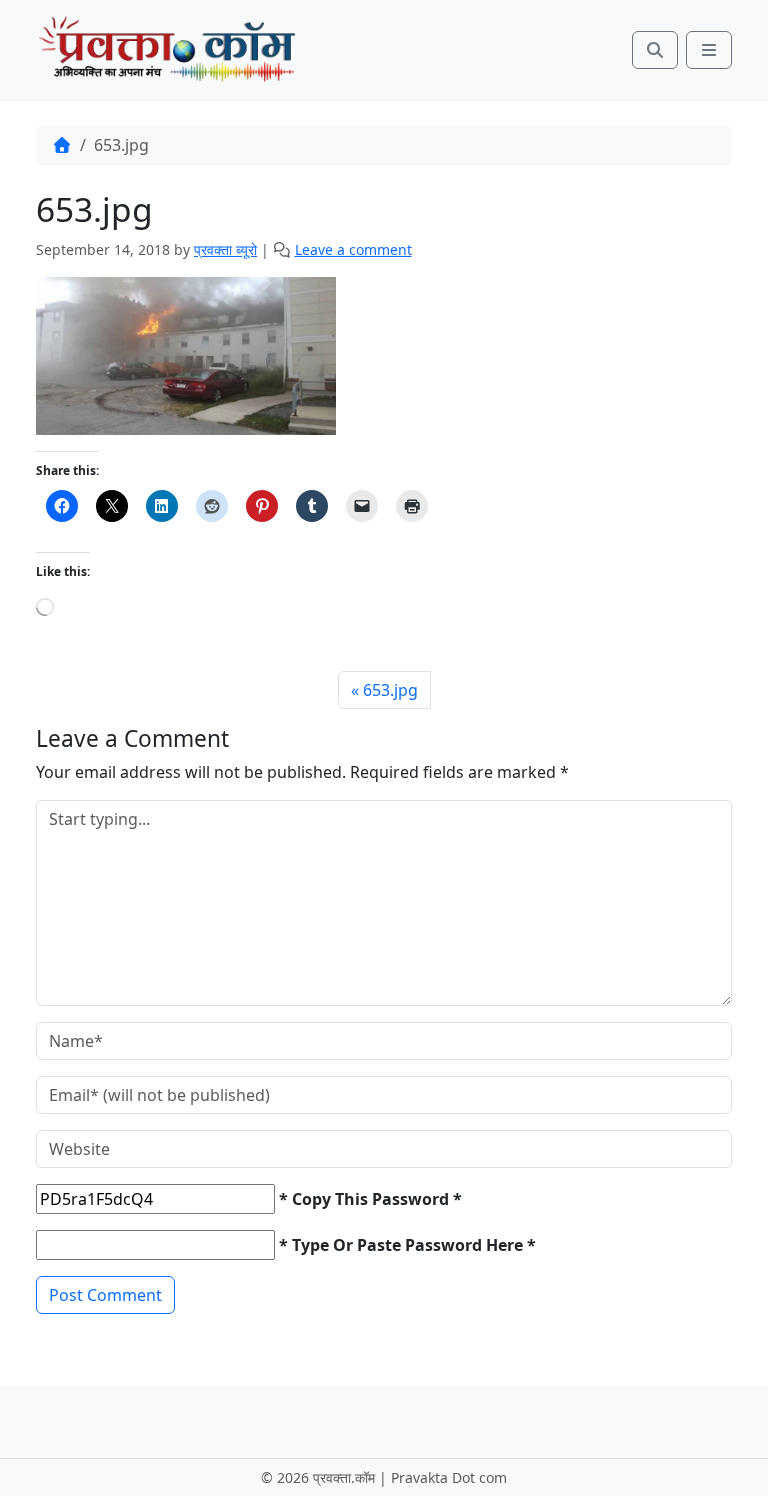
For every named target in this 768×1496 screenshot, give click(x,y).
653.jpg (390, 690)
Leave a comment (353, 249)
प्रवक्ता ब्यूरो (225, 249)
